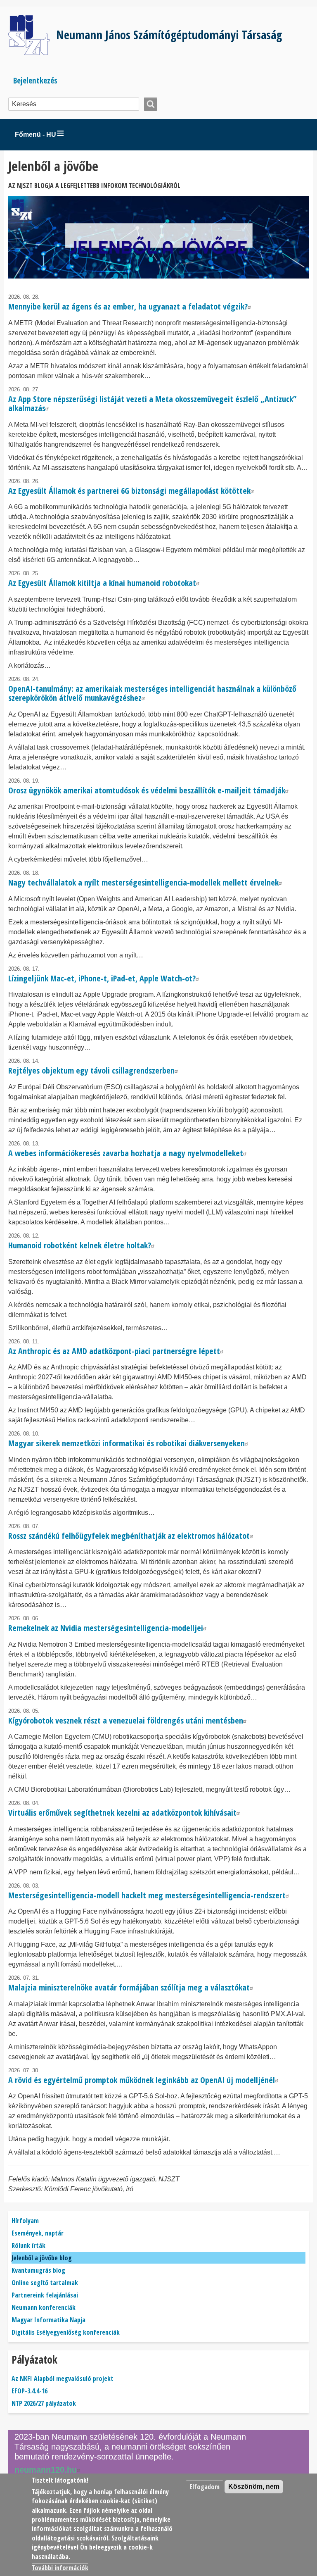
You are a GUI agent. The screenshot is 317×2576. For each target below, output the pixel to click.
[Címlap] (32, 35)
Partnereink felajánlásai (45, 2295)
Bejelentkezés (35, 80)
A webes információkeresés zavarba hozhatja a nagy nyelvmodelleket (126, 1153)
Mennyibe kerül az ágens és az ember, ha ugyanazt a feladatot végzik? (128, 306)
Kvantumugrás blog (38, 2270)
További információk (60, 2568)
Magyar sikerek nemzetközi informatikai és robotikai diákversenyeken (127, 1443)
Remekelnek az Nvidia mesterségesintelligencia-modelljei (106, 1628)
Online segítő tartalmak (45, 2283)
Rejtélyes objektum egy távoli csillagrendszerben (91, 1070)
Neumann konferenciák (44, 2307)
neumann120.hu (46, 2470)
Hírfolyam (25, 2221)
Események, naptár (38, 2233)
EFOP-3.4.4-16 (30, 2391)
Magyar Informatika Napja (48, 2320)
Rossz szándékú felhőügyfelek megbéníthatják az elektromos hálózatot (129, 1536)
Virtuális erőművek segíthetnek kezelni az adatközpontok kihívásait (122, 1813)
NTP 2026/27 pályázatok (44, 2403)
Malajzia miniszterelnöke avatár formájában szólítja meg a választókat (129, 1987)
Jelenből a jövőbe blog (42, 2258)
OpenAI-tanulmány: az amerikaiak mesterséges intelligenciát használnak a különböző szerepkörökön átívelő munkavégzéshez (152, 693)
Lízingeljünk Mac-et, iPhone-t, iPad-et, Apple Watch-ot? (102, 978)
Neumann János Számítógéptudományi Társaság (169, 35)
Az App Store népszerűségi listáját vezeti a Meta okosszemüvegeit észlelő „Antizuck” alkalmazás (152, 404)
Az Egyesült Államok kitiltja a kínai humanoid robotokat (102, 583)
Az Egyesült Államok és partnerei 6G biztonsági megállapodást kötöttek (129, 491)
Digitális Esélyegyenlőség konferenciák (66, 2332)
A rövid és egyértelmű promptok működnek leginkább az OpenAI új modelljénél (142, 2080)
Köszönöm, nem (254, 2487)
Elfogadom (205, 2487)
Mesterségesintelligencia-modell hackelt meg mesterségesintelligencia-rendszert (147, 1895)
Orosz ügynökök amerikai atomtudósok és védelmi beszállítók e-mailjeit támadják (147, 790)
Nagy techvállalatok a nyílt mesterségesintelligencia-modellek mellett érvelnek (143, 882)
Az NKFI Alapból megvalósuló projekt (63, 2378)
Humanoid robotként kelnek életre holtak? (80, 1245)
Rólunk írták (28, 2245)
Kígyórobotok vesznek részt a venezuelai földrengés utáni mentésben (126, 1720)
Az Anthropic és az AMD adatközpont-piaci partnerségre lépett (114, 1351)
